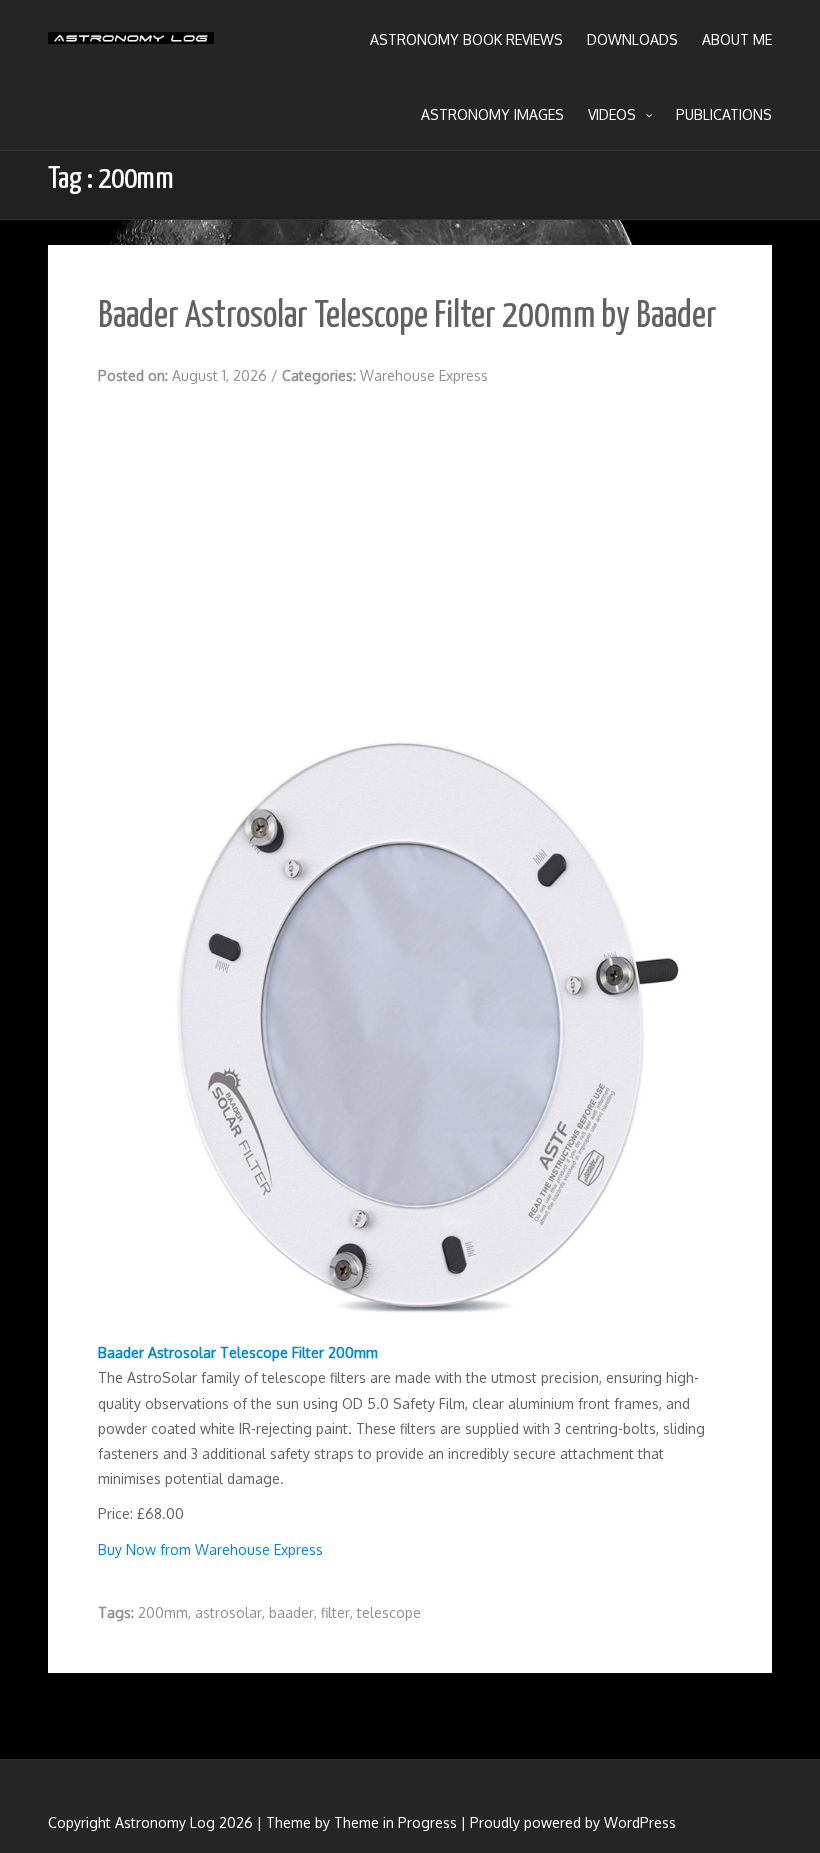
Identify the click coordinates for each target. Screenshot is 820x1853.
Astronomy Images (492, 114)
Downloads (632, 39)
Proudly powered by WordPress (573, 1822)
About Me (737, 39)
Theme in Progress (395, 1822)
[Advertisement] (410, 551)
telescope (389, 1612)
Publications (724, 114)
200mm (163, 1612)
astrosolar (228, 1612)
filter (335, 1612)
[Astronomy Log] (131, 45)
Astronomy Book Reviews (466, 39)
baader (291, 1612)
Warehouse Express (424, 375)
